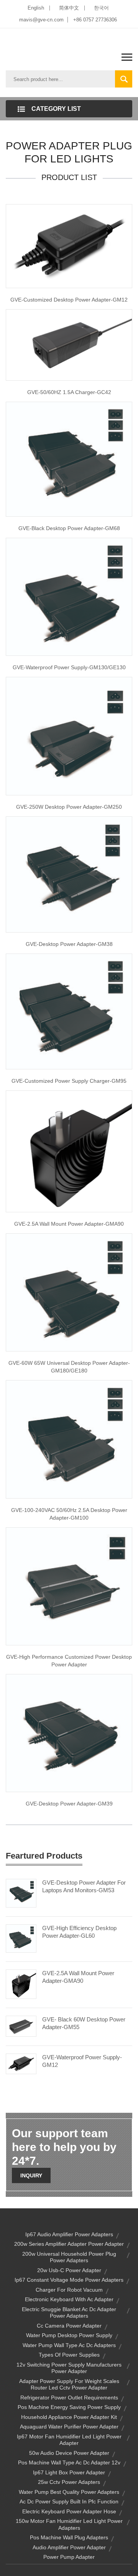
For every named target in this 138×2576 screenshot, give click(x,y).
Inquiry (31, 2175)
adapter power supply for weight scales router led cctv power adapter (69, 2385)
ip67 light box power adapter (69, 2472)
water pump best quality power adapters (69, 2492)
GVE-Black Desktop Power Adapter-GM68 (69, 528)
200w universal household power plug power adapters (69, 2257)
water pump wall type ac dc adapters (69, 2345)
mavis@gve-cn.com (41, 20)
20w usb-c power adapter (69, 2270)
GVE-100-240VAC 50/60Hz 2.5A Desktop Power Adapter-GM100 (69, 1514)
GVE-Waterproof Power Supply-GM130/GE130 (69, 667)
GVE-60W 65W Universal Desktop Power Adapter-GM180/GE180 (69, 1367)
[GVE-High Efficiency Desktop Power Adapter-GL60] (21, 1938)
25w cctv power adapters (69, 2482)
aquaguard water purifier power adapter (69, 2427)
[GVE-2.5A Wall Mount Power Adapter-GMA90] (21, 1984)
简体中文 (69, 8)
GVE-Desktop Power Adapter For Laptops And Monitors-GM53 (84, 1886)
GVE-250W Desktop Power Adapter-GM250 (69, 807)
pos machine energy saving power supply (69, 2407)
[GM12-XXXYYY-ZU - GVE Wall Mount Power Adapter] (69, 1151)
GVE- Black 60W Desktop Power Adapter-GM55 (84, 2023)
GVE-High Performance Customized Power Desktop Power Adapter (69, 1661)
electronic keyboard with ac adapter (69, 2299)
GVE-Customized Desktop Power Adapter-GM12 (69, 300)
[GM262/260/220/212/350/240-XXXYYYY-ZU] (69, 1586)
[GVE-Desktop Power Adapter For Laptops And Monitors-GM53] (21, 1893)
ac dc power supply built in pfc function (69, 2501)
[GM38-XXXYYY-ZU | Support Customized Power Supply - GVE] (69, 874)
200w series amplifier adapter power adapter (69, 2244)
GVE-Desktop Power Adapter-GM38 (69, 944)
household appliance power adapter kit (69, 2417)
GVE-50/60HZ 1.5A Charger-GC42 (69, 392)
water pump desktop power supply (69, 2335)
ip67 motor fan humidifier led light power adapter (69, 2440)
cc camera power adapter (69, 2326)
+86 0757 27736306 (95, 20)
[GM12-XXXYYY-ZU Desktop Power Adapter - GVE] (69, 246)
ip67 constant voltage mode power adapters (69, 2280)
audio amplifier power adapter (69, 2547)
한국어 (101, 8)
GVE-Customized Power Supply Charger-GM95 (69, 1081)
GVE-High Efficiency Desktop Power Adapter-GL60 (79, 1932)
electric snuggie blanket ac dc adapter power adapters (69, 2313)
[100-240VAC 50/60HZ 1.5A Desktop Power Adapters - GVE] (69, 1732)
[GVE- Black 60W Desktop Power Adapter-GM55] (21, 2026)
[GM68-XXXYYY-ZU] (69, 459)
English (36, 8)
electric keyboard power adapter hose (69, 2511)
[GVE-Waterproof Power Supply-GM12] (21, 2063)
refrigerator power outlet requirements (69, 2398)
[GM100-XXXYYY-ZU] (69, 1439)
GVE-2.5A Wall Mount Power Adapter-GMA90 (69, 1224)
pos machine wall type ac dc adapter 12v (69, 2462)
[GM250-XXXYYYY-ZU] (69, 736)
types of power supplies (69, 2355)
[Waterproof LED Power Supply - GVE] (69, 596)
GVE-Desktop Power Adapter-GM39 (69, 1804)
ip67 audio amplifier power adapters (69, 2234)
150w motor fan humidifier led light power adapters (69, 2524)
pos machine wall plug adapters (69, 2537)
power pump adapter (69, 2557)
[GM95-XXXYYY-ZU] (69, 1011)
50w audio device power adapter (69, 2453)
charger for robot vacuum (69, 2290)
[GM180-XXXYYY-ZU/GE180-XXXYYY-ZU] (69, 1292)
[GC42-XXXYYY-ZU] (69, 344)
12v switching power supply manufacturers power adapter (69, 2368)
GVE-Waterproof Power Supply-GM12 (82, 2061)
